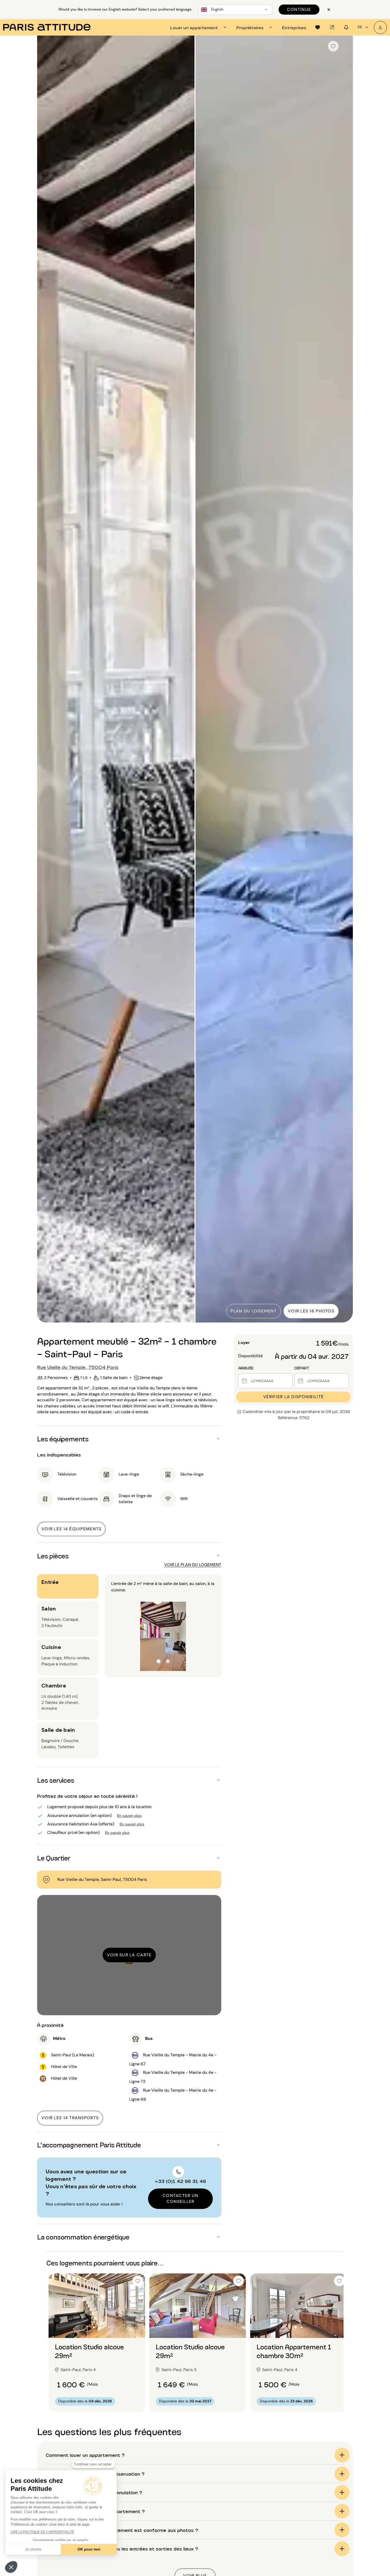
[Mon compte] (380, 27)
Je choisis (33, 2549)
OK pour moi (89, 2549)
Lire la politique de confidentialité (42, 2532)
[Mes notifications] (346, 27)
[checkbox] (333, 46)
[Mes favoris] (318, 27)
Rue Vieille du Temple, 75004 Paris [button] (78, 1367)
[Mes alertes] (332, 27)
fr (360, 27)
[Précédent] (46, 680)
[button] (11, 2567)
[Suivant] (344, 680)
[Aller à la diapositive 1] (94, 2327)
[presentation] (199, 27)
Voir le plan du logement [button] (193, 1565)
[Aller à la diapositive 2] (100, 2327)
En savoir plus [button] (129, 1815)
